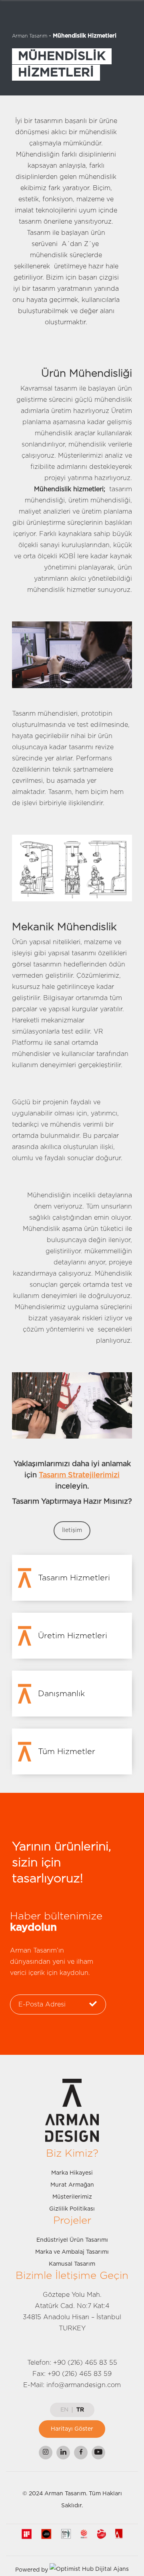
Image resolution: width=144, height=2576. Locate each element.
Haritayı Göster (72, 2429)
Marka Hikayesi (72, 2173)
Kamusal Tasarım (72, 2264)
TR (80, 2410)
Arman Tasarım (30, 36)
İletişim (72, 1530)
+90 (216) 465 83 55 (85, 2363)
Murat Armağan (72, 2185)
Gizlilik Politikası (72, 2209)
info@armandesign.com (84, 2385)
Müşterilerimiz (72, 2197)
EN (64, 2410)
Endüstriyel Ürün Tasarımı (72, 2240)
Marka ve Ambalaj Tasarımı (72, 2252)
